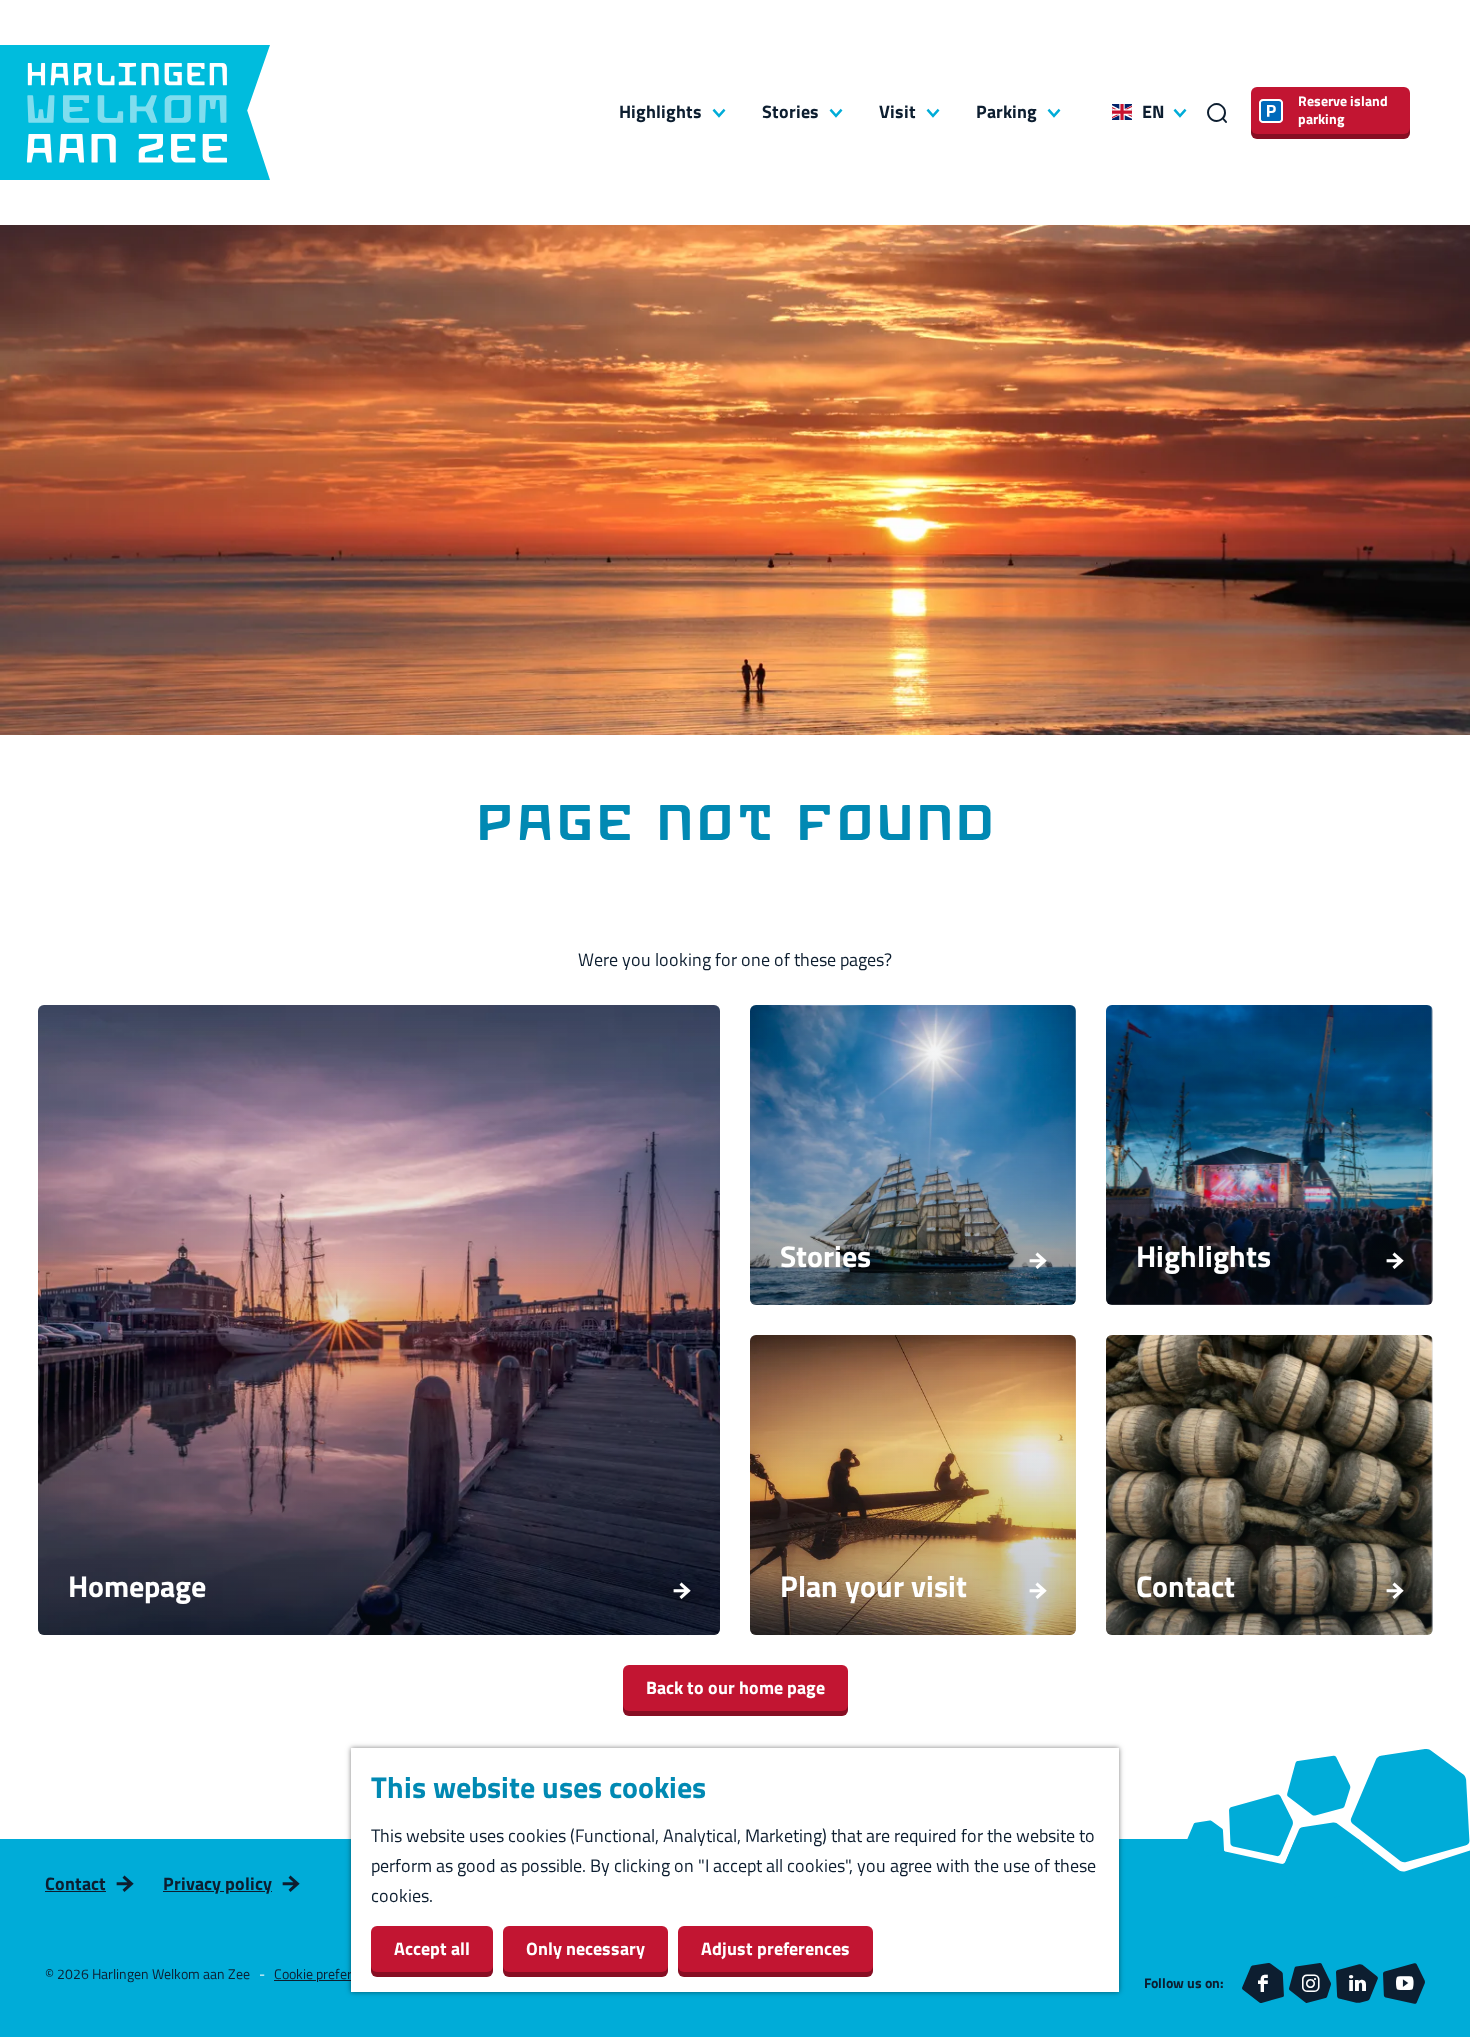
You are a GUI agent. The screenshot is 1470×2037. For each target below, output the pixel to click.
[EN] (1122, 112)
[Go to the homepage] (135, 112)
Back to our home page (735, 1687)
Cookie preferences (330, 1973)
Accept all (432, 1948)
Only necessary (585, 1948)
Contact (75, 1883)
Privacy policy (217, 1883)
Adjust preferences (775, 1948)
